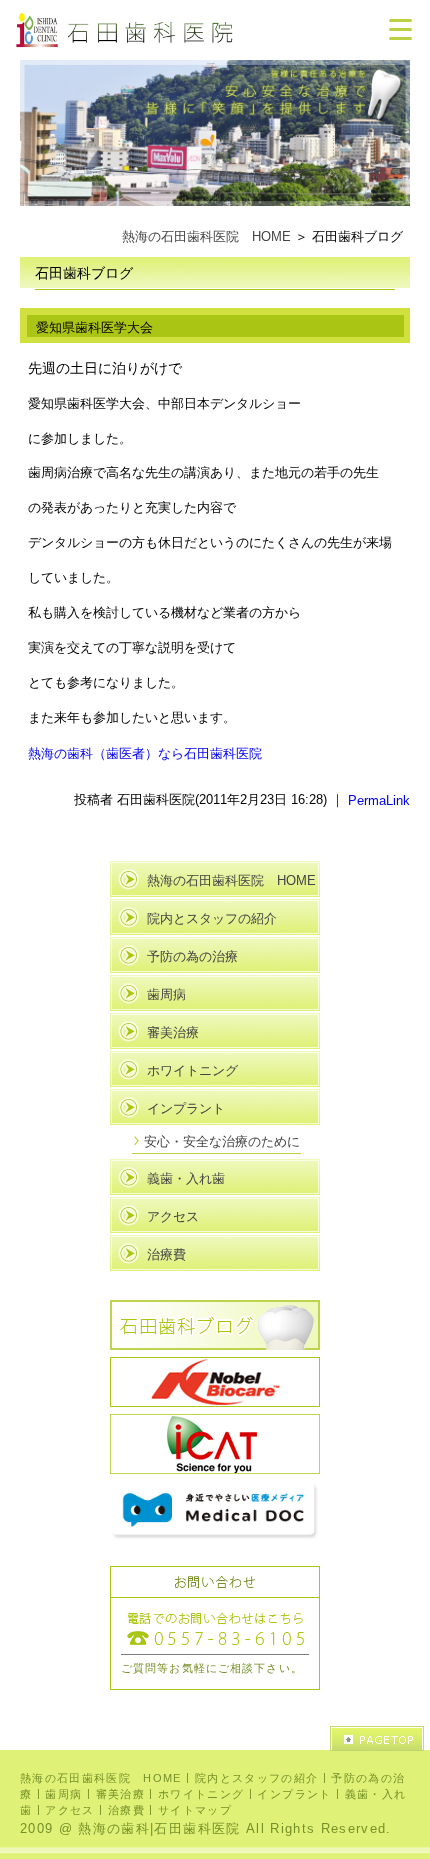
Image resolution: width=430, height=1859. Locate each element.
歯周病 (166, 994)
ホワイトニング (192, 1070)
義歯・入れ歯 (186, 1178)
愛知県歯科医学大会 (94, 327)
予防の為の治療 (192, 956)
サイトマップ (195, 1809)
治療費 (166, 1254)
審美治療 (173, 1032)
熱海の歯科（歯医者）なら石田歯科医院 (145, 753)
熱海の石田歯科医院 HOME (206, 236)
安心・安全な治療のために (222, 1141)
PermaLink (379, 800)
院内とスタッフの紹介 (212, 918)
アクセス (173, 1216)
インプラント (186, 1108)
